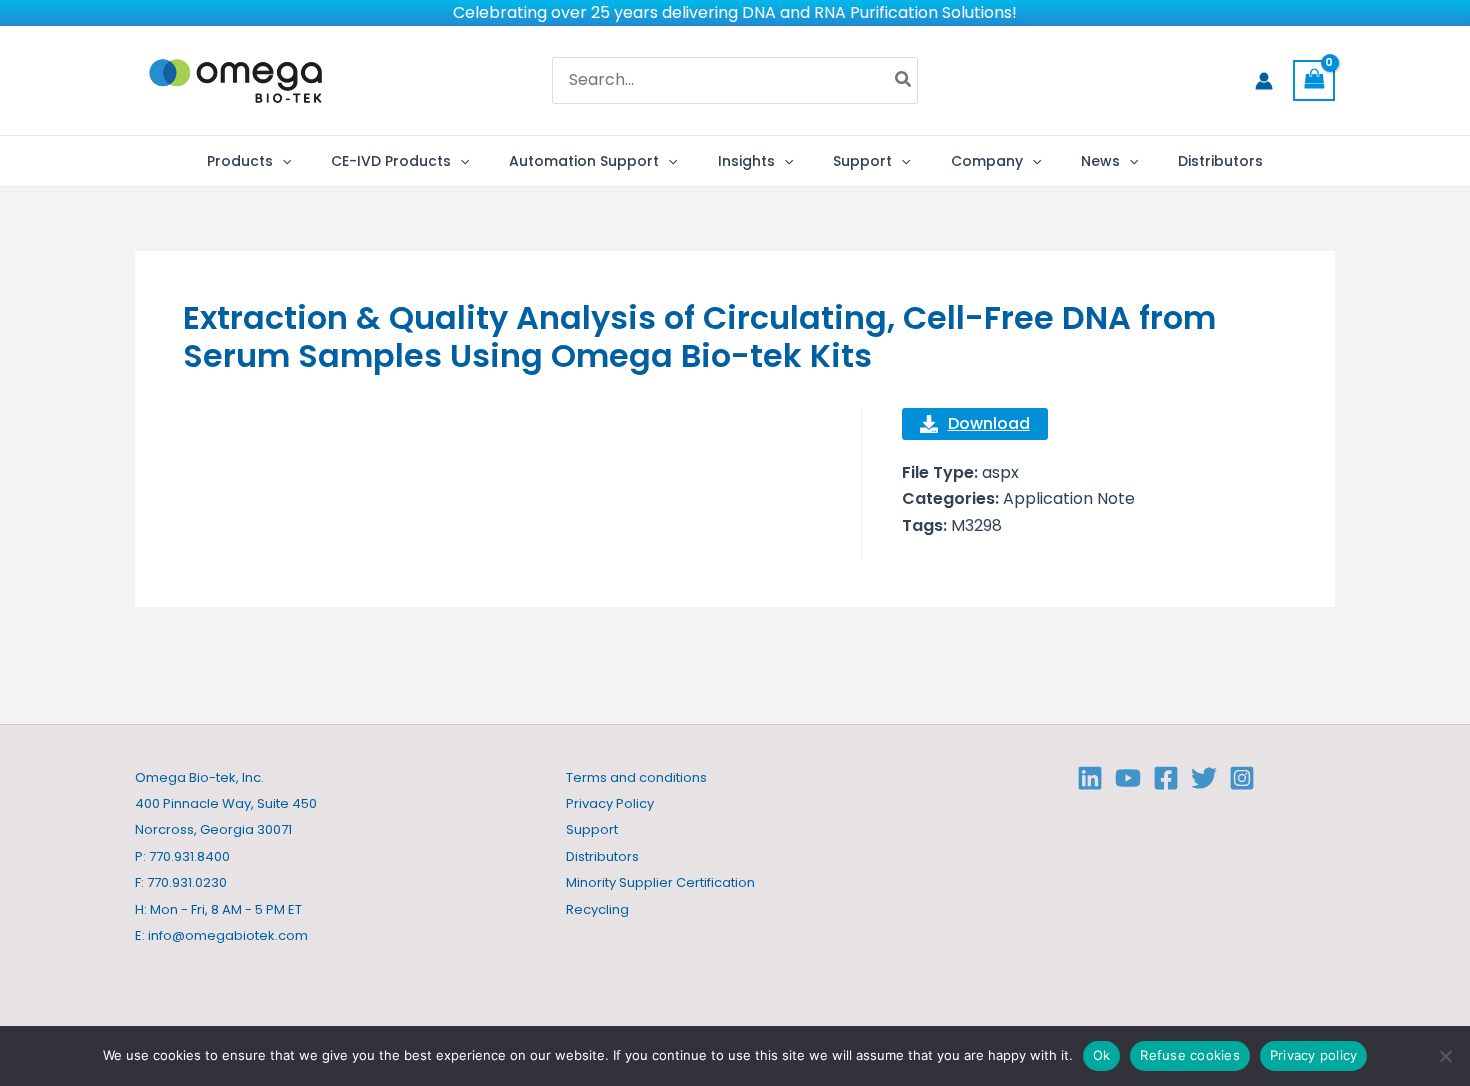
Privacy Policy (610, 803)
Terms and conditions (636, 777)
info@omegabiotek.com (228, 935)
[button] (282, 161)
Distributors (602, 856)
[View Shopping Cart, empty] (1314, 80)
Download (989, 423)
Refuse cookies (1190, 1055)
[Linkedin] (1090, 778)
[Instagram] (1242, 778)
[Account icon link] (1264, 81)
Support (592, 829)
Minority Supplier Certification (660, 882)
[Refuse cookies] (1445, 1056)
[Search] (904, 81)
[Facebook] (1166, 778)
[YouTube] (1128, 778)
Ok (1102, 1055)
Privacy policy (1314, 1055)
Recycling (597, 909)
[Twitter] (1204, 778)
